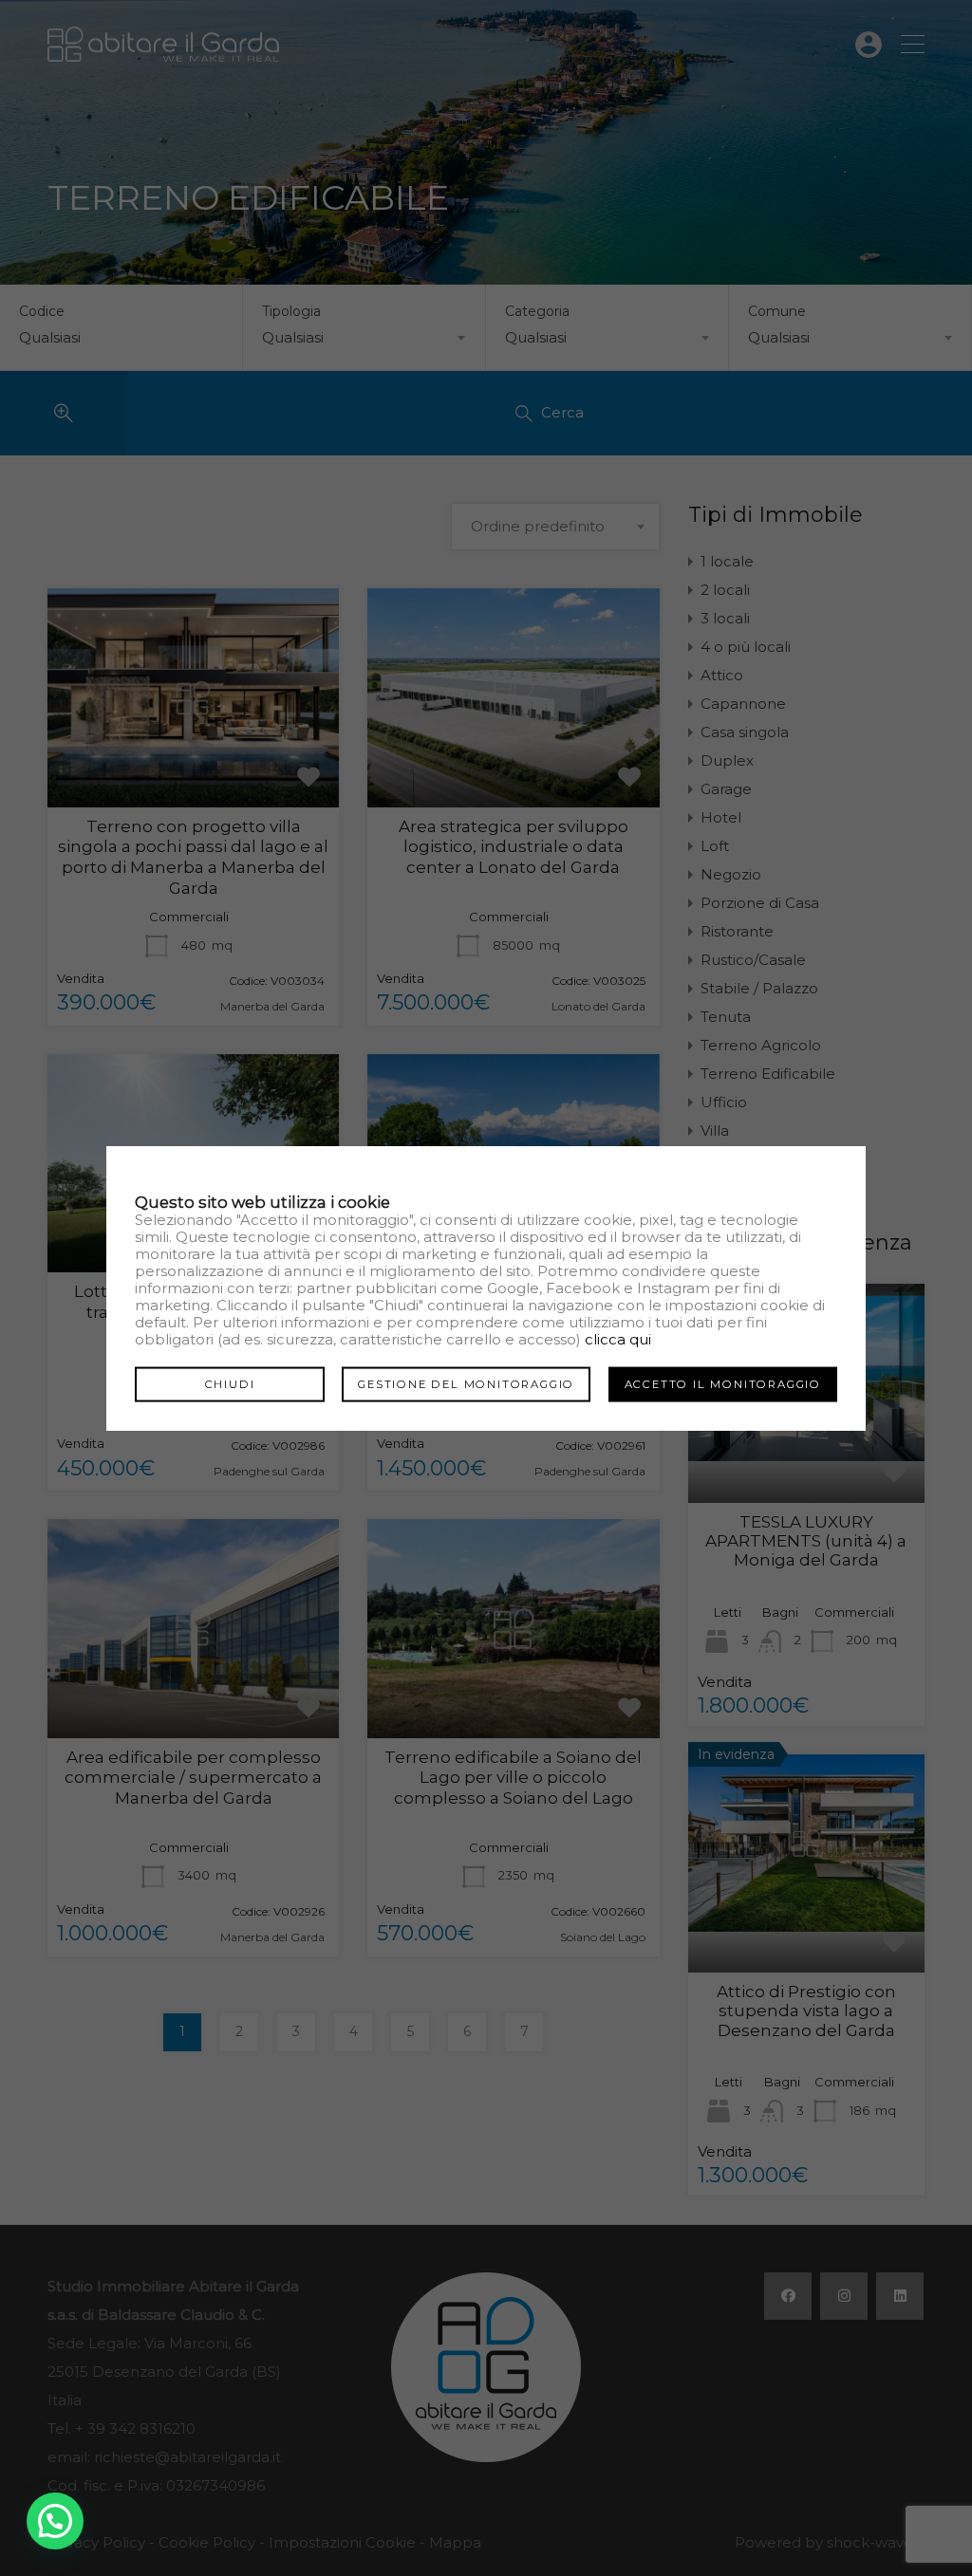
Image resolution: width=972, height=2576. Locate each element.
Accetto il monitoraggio (723, 1384)
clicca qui (618, 1339)
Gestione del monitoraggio (466, 1384)
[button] (55, 2521)
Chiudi (230, 1384)
